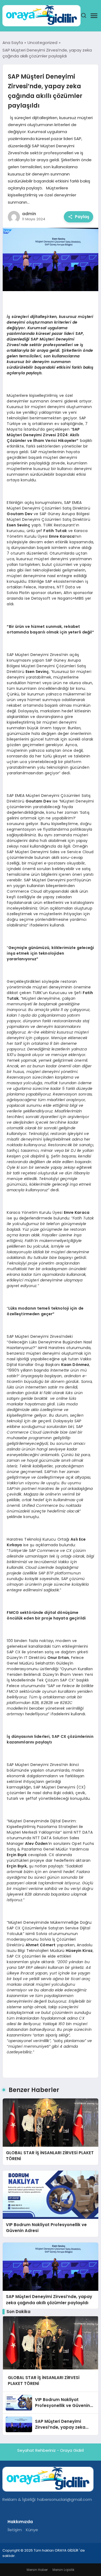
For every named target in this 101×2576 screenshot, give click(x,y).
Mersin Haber (37, 2570)
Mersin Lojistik (63, 2570)
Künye (32, 2530)
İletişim (15, 2530)
